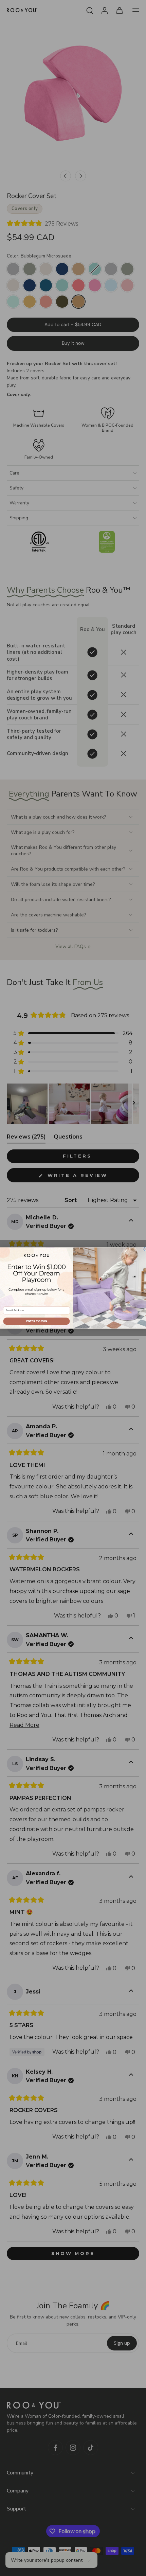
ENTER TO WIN (36, 1321)
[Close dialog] (144, 1249)
